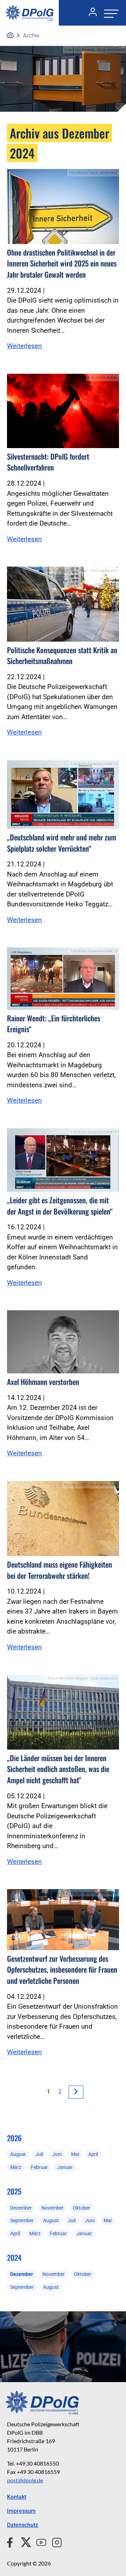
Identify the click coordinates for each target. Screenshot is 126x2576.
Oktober (82, 2208)
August (18, 2154)
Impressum (21, 2511)
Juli (39, 2154)
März (16, 2167)
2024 (14, 2257)
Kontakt (17, 2497)
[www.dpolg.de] (10, 35)
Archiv (31, 35)
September (22, 2220)
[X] (23, 2541)
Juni (57, 2154)
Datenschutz (23, 2525)
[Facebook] (11, 2541)
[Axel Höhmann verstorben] (63, 1342)
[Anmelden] (90, 13)
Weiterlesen (24, 346)
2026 (14, 2138)
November (52, 2208)
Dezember (21, 2208)
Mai (75, 2154)
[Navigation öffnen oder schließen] (109, 13)
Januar (65, 2167)
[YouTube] (38, 2541)
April (93, 2154)
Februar (39, 2167)
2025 (14, 2191)
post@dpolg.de (25, 2480)
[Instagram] (54, 2541)
